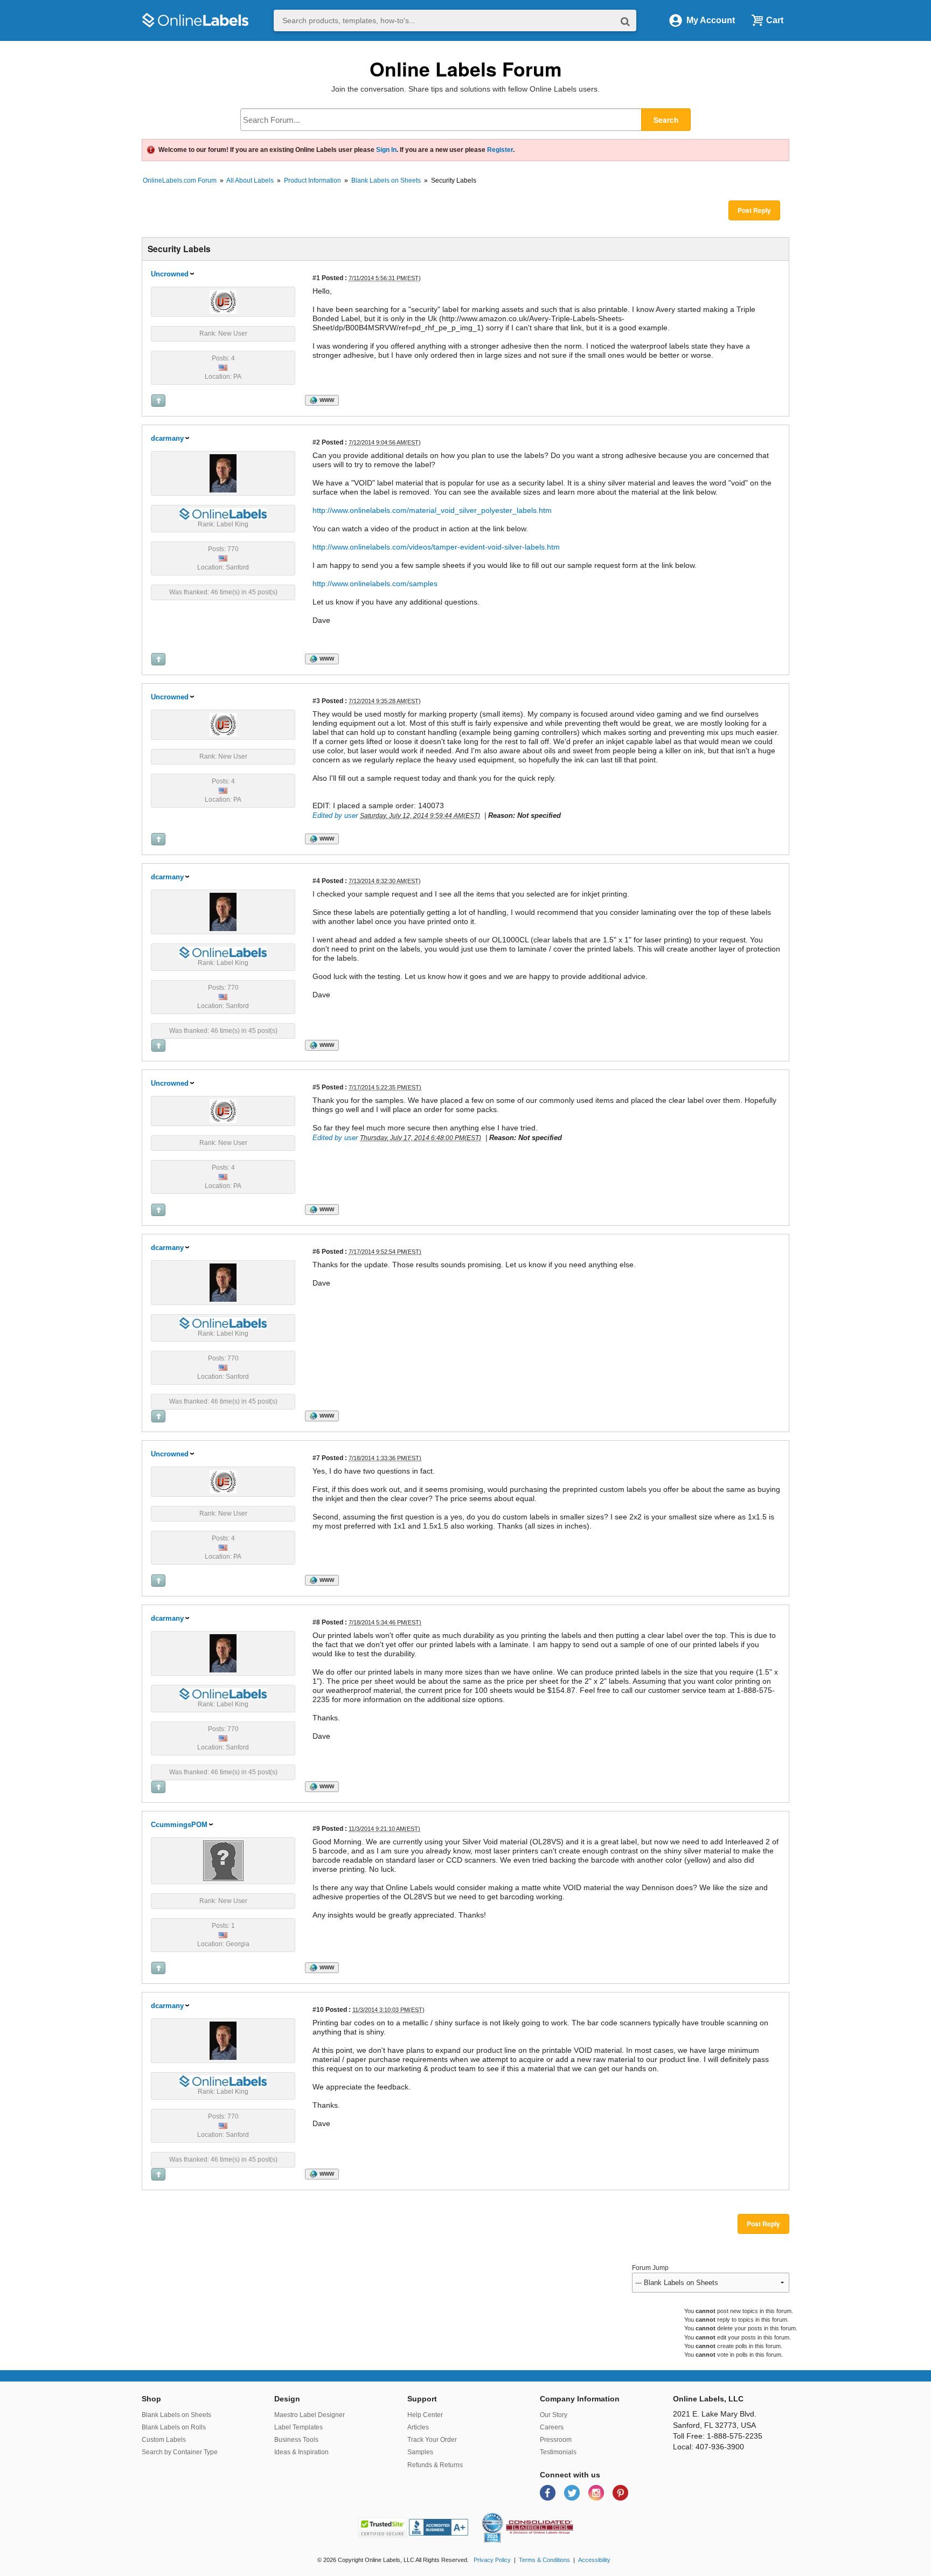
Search (666, 120)
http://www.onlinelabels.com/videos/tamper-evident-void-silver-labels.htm (436, 547)
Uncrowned (170, 274)
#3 (316, 701)
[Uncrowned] (223, 301)
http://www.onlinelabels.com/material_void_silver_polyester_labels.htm (432, 510)
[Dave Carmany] (223, 473)
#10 (318, 2009)
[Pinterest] (620, 2492)
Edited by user (335, 815)
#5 (316, 1087)
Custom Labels (164, 2440)
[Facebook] (549, 2492)
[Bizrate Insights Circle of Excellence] (499, 2515)
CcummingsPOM (179, 1825)
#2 (316, 442)
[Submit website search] (625, 21)
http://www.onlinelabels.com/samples (375, 584)
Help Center (425, 2415)
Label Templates (298, 2427)
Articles (418, 2427)
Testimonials (558, 2452)
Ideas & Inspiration (301, 2452)
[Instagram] (597, 2492)
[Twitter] (573, 2492)
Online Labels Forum (466, 69)
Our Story (554, 2415)
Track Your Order (432, 2440)
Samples (420, 2452)
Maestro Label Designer (310, 2415)
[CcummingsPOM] (223, 1860)
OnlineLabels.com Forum (180, 180)
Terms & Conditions (544, 2560)
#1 (316, 278)
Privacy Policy (492, 2560)
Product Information (312, 180)
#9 (316, 1828)
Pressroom (556, 2440)
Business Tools (296, 2440)
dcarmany (167, 438)
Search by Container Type (180, 2452)
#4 (316, 881)
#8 (316, 1622)
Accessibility (594, 2560)
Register (500, 150)
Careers (552, 2427)
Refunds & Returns (435, 2465)
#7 (316, 1458)
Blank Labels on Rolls (174, 2427)
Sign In (386, 150)
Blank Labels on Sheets (386, 180)
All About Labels (250, 180)
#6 (316, 1251)
